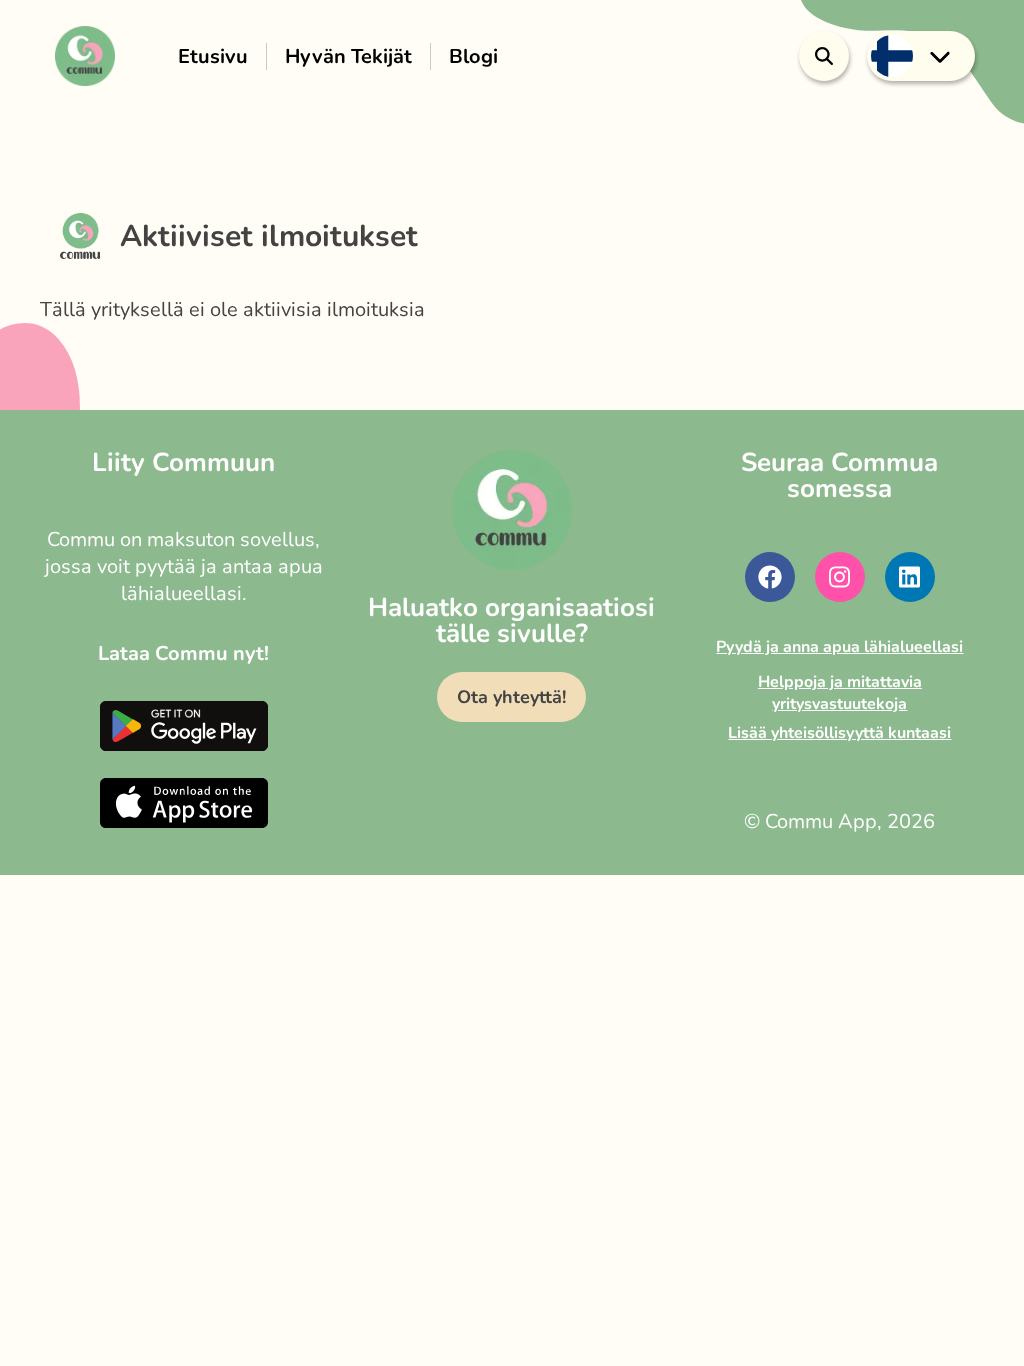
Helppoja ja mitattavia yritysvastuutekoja (840, 693)
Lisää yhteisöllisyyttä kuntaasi (839, 733)
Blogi (473, 56)
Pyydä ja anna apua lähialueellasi (839, 647)
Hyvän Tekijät (348, 56)
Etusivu (213, 56)
